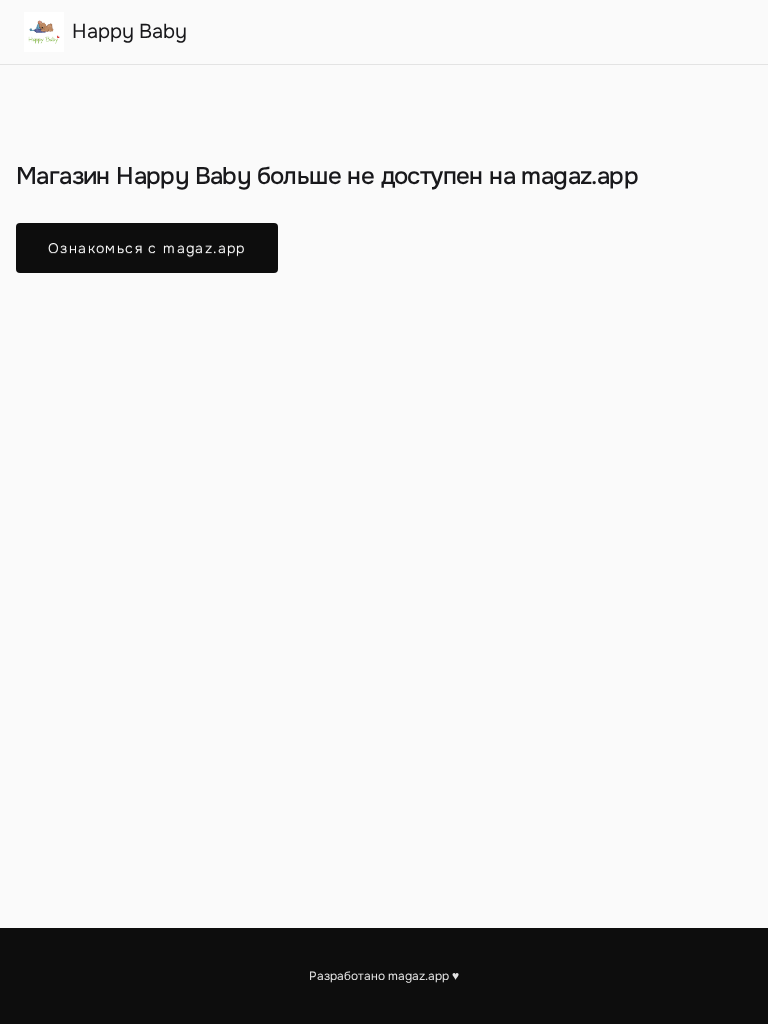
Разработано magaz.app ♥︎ (384, 976)
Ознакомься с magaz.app (147, 248)
